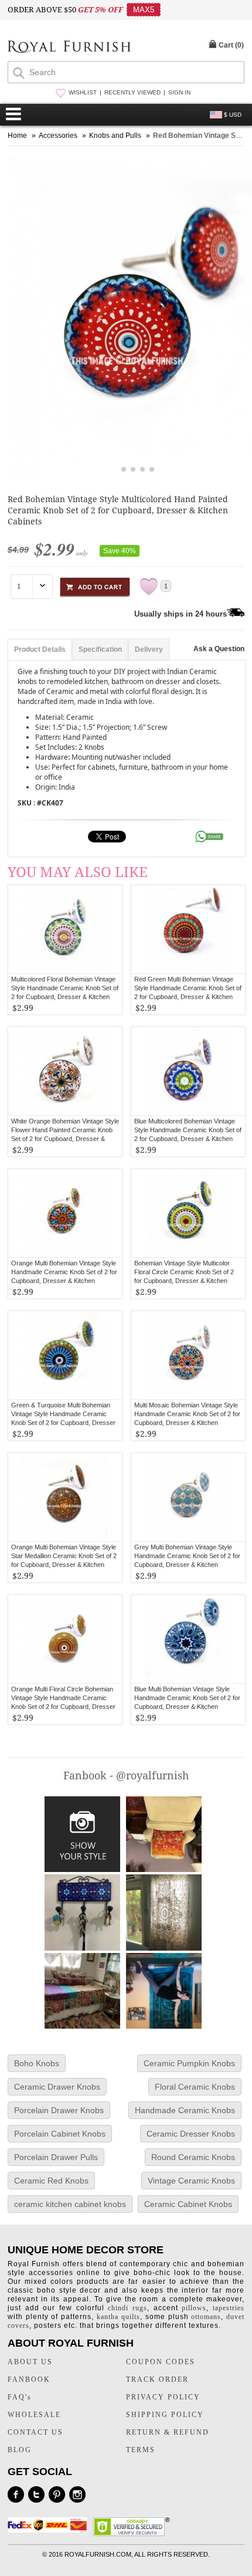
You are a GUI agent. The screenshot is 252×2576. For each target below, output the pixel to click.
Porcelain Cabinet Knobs (60, 2134)
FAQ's (20, 2397)
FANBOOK (29, 2379)
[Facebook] (16, 2494)
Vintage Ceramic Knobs (191, 2181)
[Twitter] (36, 2494)
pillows (194, 2308)
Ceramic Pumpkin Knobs (189, 2063)
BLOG (20, 2450)
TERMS (141, 2450)
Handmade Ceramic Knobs (185, 2110)
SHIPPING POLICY (165, 2415)
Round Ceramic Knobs (193, 2157)
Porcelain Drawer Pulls (56, 2157)
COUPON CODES (161, 2362)
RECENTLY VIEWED (132, 92)
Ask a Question (219, 649)
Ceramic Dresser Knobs (191, 2134)
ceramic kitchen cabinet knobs (70, 2204)
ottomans (206, 2317)
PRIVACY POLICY (163, 2397)
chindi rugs (127, 2308)
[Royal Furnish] (69, 48)
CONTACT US (35, 2432)
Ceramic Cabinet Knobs (188, 2204)
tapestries (229, 2308)
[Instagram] (77, 2494)
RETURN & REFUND (168, 2432)
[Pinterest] (57, 2494)
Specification (100, 649)
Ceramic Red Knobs (51, 2181)
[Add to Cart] (95, 585)
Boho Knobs (37, 2063)
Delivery (149, 649)
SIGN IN (179, 92)
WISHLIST (83, 92)
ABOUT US (30, 2362)
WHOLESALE (34, 2415)
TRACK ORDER (157, 2379)
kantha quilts (118, 2317)
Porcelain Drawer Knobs (59, 2110)
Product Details (40, 649)
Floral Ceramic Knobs (195, 2087)
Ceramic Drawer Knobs (57, 2087)
